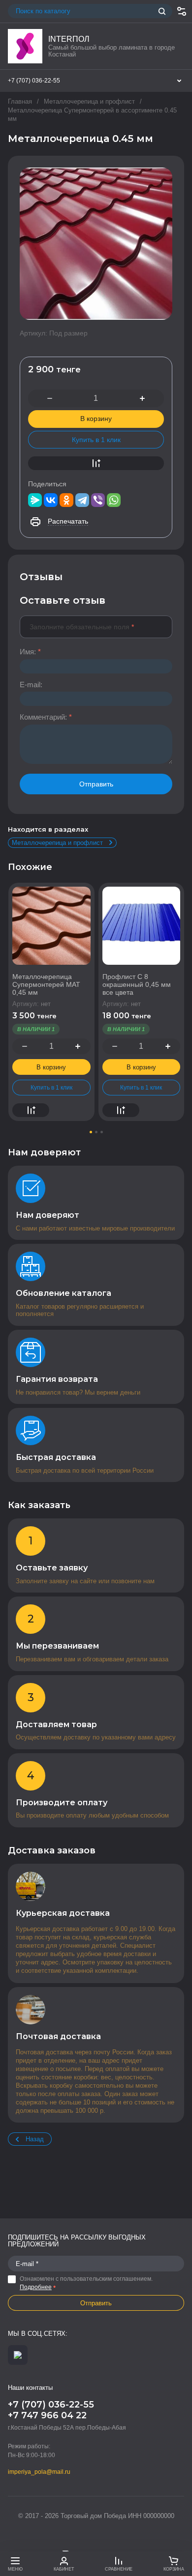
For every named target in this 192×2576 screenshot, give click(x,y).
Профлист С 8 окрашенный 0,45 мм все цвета (137, 984)
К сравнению (96, 463)
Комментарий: (46, 717)
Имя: (30, 652)
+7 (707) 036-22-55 (34, 81)
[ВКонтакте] (51, 500)
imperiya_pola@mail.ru (39, 2472)
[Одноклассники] (66, 500)
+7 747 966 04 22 (47, 2415)
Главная (20, 101)
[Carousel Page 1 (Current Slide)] (91, 1132)
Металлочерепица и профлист (89, 101)
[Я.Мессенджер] (35, 500)
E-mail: (31, 685)
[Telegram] (82, 500)
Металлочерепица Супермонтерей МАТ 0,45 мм (46, 984)
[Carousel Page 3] (102, 1132)
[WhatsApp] (114, 500)
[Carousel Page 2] (96, 1132)
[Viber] (98, 500)
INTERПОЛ (69, 39)
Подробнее (36, 2287)
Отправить (96, 784)
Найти (162, 11)
